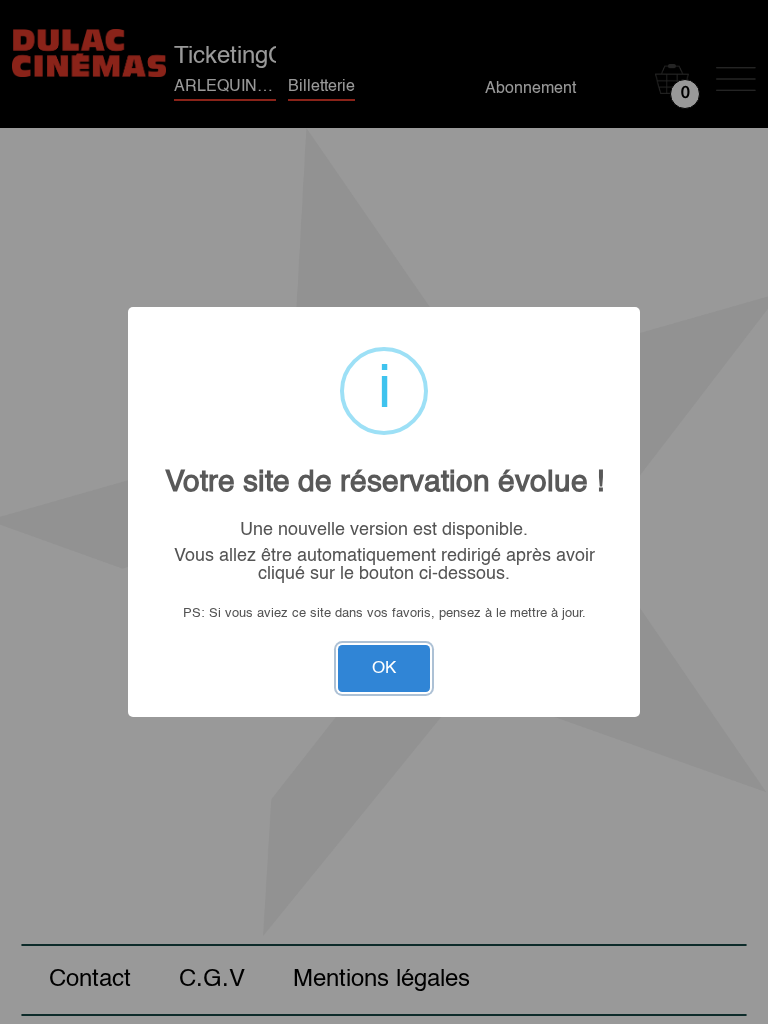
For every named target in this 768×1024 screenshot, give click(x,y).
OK (384, 668)
